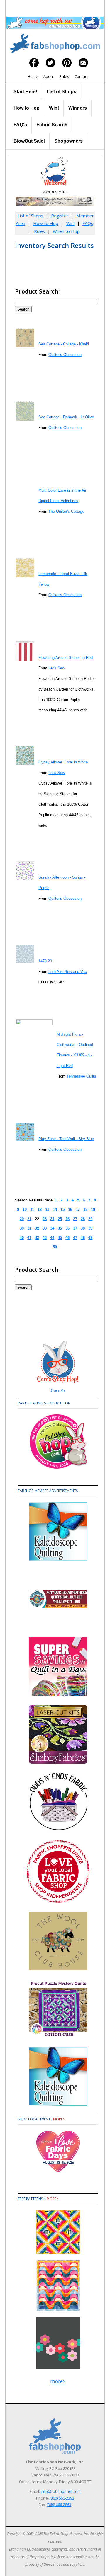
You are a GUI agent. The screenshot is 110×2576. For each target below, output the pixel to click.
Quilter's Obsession (65, 355)
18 (85, 1209)
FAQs (88, 223)
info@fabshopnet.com (61, 2491)
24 (52, 1219)
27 (75, 1219)
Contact (81, 76)
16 (70, 1209)
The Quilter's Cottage (66, 511)
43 (45, 1238)
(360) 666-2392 (62, 2498)
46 (67, 1238)
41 (29, 1238)
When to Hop (66, 231)
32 (37, 1228)
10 (25, 1209)
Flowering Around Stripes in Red (66, 658)
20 (22, 1219)
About (49, 76)
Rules (64, 76)
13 (47, 1209)
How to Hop (27, 108)
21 (29, 1219)
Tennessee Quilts (81, 1076)
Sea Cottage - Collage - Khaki (64, 344)
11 (32, 1209)
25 (60, 1219)
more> (59, 2119)
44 (52, 1238)
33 (45, 1228)
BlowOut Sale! (29, 141)
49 (90, 1238)
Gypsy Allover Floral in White (63, 762)
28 (83, 1219)
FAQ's (20, 125)
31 (29, 1228)
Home (33, 76)
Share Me (58, 1390)
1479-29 (45, 961)
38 (83, 1228)
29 (90, 1219)
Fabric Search (52, 125)
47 (75, 1238)
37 (75, 1228)
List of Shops (61, 92)
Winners (78, 108)
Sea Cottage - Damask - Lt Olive (66, 417)
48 (83, 1238)
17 (78, 1209)
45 (60, 1238)
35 (60, 1228)
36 (67, 1228)
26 (67, 1219)
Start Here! (25, 92)
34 (52, 1228)
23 (45, 1219)
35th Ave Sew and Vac (68, 972)
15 (62, 1209)
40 (22, 1238)
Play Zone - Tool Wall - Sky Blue (66, 1139)
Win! (54, 108)
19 (93, 1209)
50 (55, 1247)
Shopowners (68, 141)
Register (59, 216)
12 (40, 1209)
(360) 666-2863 (59, 2505)
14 (55, 1209)
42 (37, 1238)
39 (90, 1228)
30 (22, 1228)
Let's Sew (57, 668)
